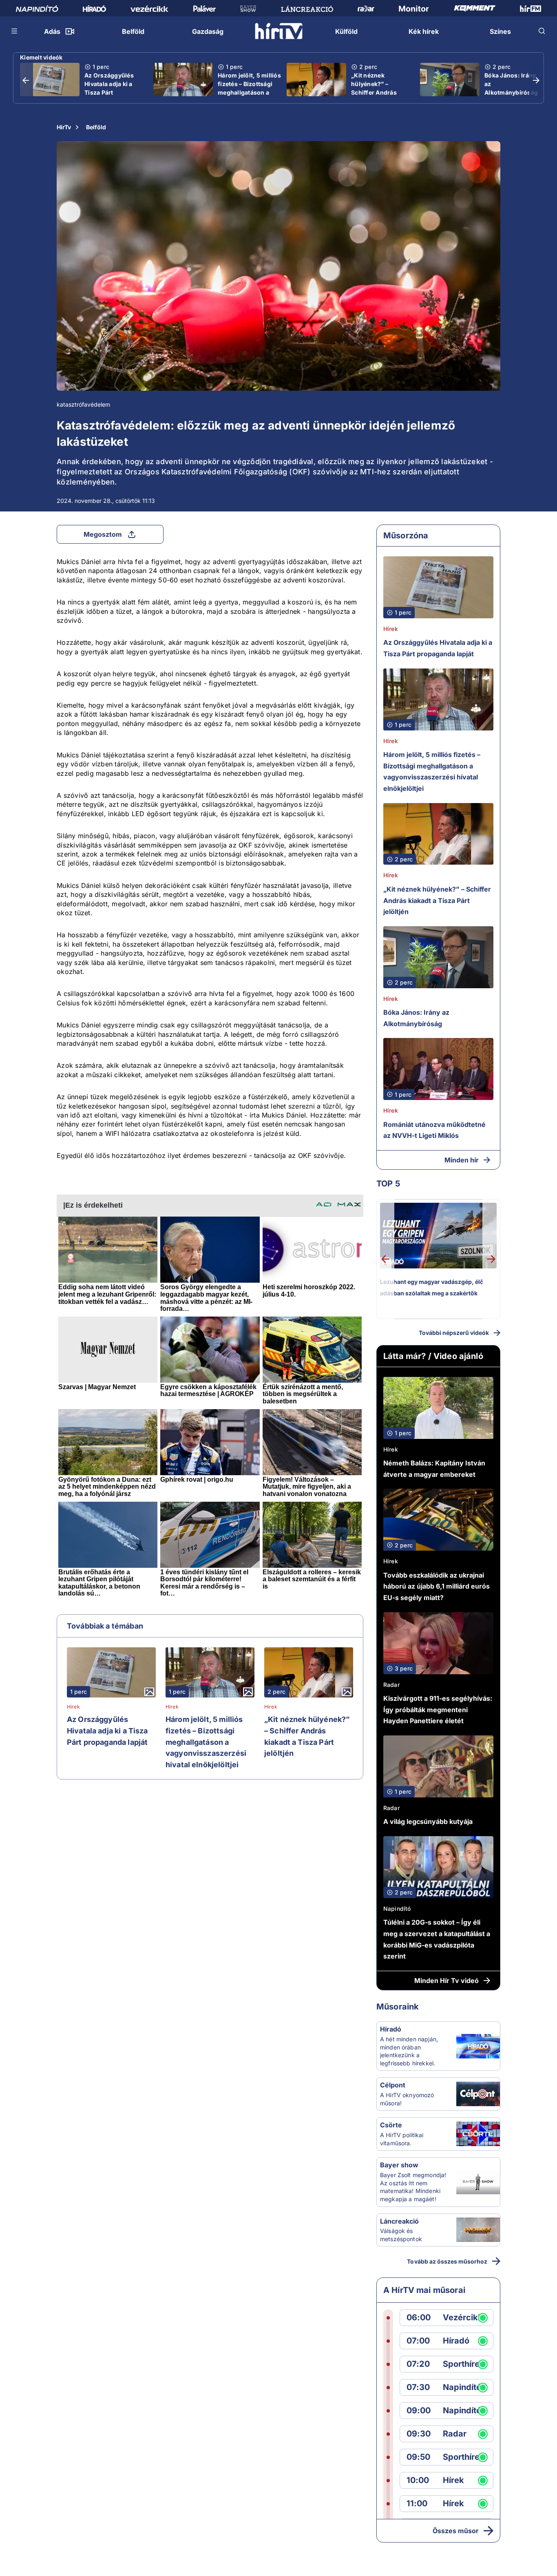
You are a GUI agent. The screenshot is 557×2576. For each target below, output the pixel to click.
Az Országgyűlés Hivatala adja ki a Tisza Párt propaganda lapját (111, 88)
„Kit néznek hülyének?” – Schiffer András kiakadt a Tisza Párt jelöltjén (379, 92)
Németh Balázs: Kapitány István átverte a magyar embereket (434, 1469)
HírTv (64, 127)
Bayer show (399, 2165)
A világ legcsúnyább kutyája (428, 1821)
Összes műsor (456, 2531)
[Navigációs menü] (15, 31)
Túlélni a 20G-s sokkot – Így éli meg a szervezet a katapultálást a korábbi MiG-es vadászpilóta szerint (437, 1939)
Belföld (96, 127)
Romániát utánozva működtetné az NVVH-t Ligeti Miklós (434, 1130)
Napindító (397, 1909)
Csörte (391, 2125)
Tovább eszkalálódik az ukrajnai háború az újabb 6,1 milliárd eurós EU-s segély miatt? (437, 1586)
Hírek (73, 1707)
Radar (391, 1685)
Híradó (391, 2029)
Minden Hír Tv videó (446, 1981)
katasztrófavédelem (83, 404)
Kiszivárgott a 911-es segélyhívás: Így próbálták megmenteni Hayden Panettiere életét (438, 1710)
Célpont (393, 2085)
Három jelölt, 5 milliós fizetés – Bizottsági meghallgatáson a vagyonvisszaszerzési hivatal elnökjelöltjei (250, 92)
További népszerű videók (454, 1333)
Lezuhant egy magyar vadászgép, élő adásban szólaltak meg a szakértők (432, 1287)
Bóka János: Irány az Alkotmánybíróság (511, 84)
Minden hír (462, 1160)
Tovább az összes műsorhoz (447, 2261)
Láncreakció (399, 2221)
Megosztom (103, 534)
